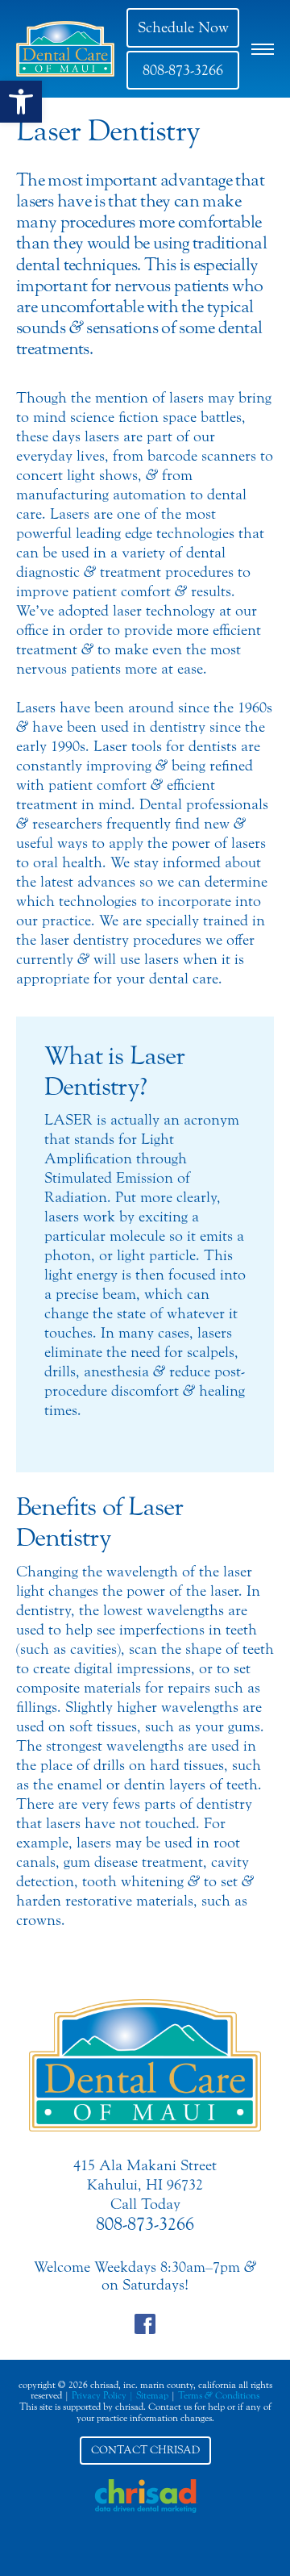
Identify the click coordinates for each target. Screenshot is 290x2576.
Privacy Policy (99, 2395)
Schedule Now (183, 27)
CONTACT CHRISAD (145, 2450)
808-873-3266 (183, 70)
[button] (21, 102)
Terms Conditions (219, 2395)
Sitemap (152, 2395)
